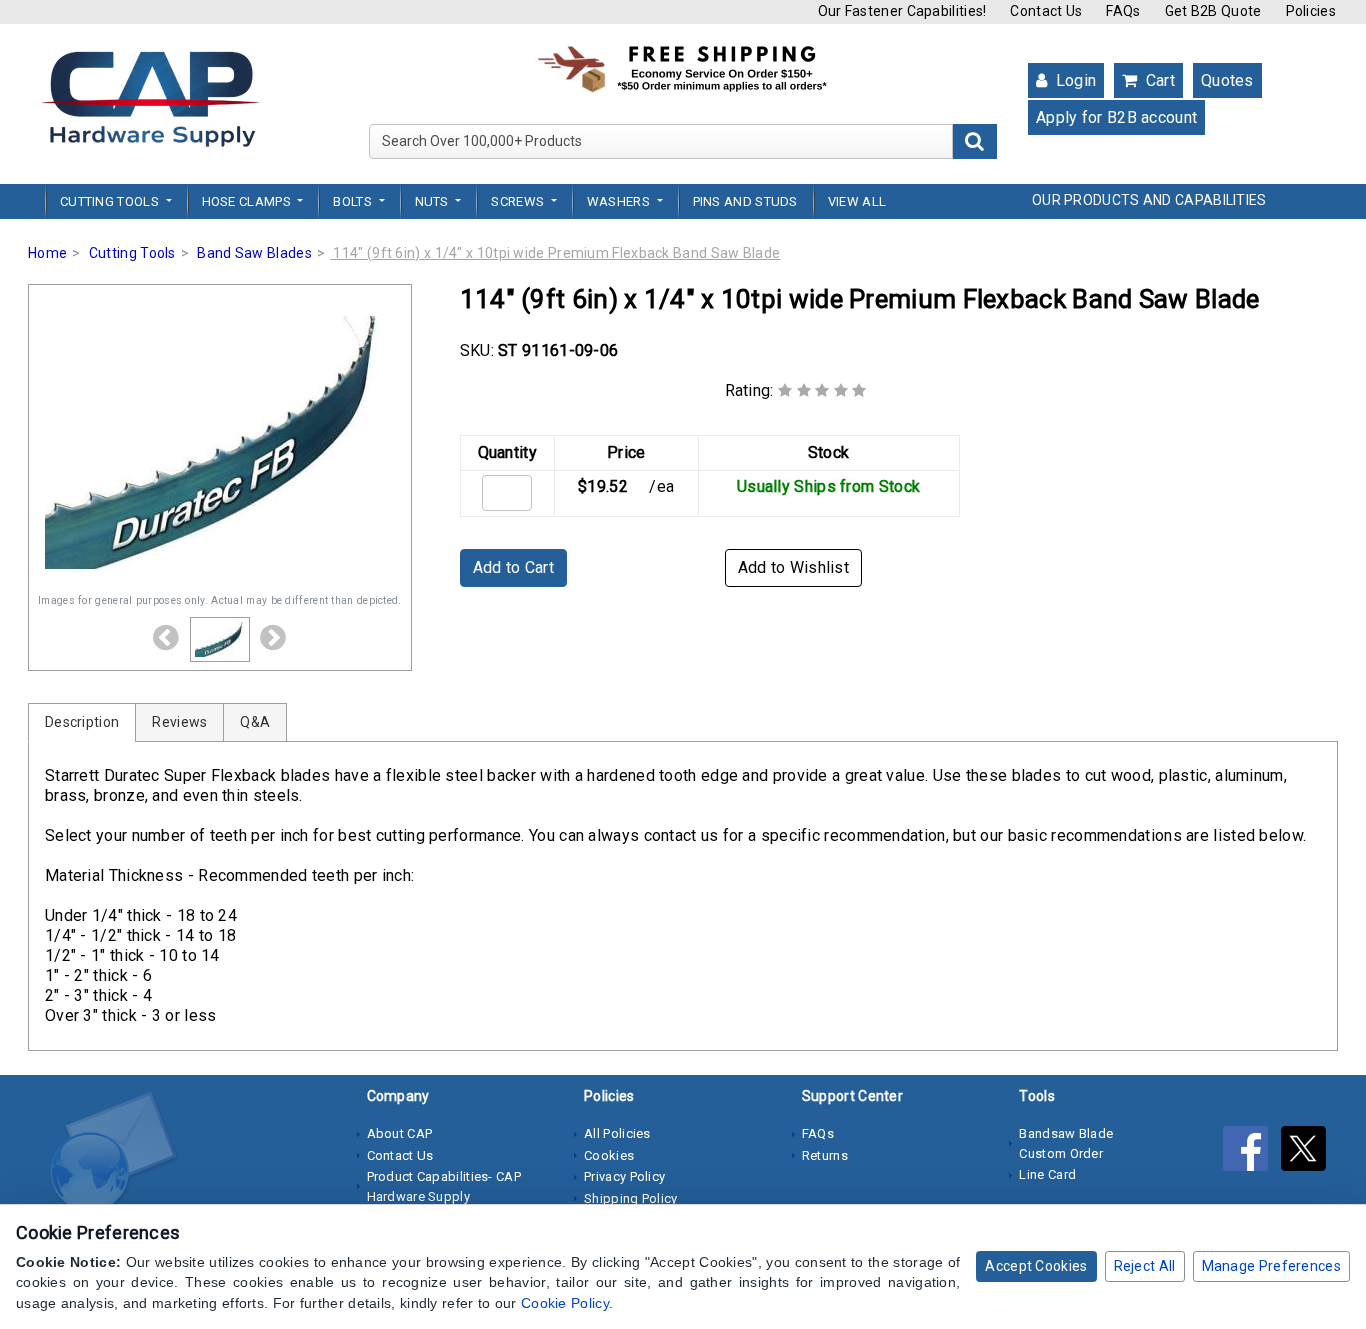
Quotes (1227, 80)
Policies (1311, 11)
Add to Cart (513, 567)
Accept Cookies (1036, 1266)
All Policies (617, 1133)
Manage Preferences (1271, 1266)
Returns (825, 1155)
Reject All (1145, 1266)
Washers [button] (620, 201)
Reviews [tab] (179, 722)
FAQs (1123, 11)
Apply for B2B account (1116, 117)
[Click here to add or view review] (822, 390)
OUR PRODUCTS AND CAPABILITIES (1149, 200)
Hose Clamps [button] (248, 201)
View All (857, 201)
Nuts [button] (434, 201)
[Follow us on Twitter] (1308, 1152)
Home (47, 253)
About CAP (400, 1133)
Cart (1158, 80)
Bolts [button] (354, 201)
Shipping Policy (631, 1198)
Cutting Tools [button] (111, 201)
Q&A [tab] (255, 722)
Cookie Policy (565, 1303)
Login (1073, 80)
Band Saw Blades (254, 253)
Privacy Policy (624, 1176)
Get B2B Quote (1213, 11)
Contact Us (1046, 11)
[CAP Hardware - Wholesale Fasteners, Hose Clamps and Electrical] (150, 98)
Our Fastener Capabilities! (902, 11)
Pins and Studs (745, 201)
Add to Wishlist (794, 567)
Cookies (609, 1155)
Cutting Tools (132, 253)
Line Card (1047, 1174)
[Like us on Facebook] (1252, 1152)
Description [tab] (82, 722)
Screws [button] (519, 201)
